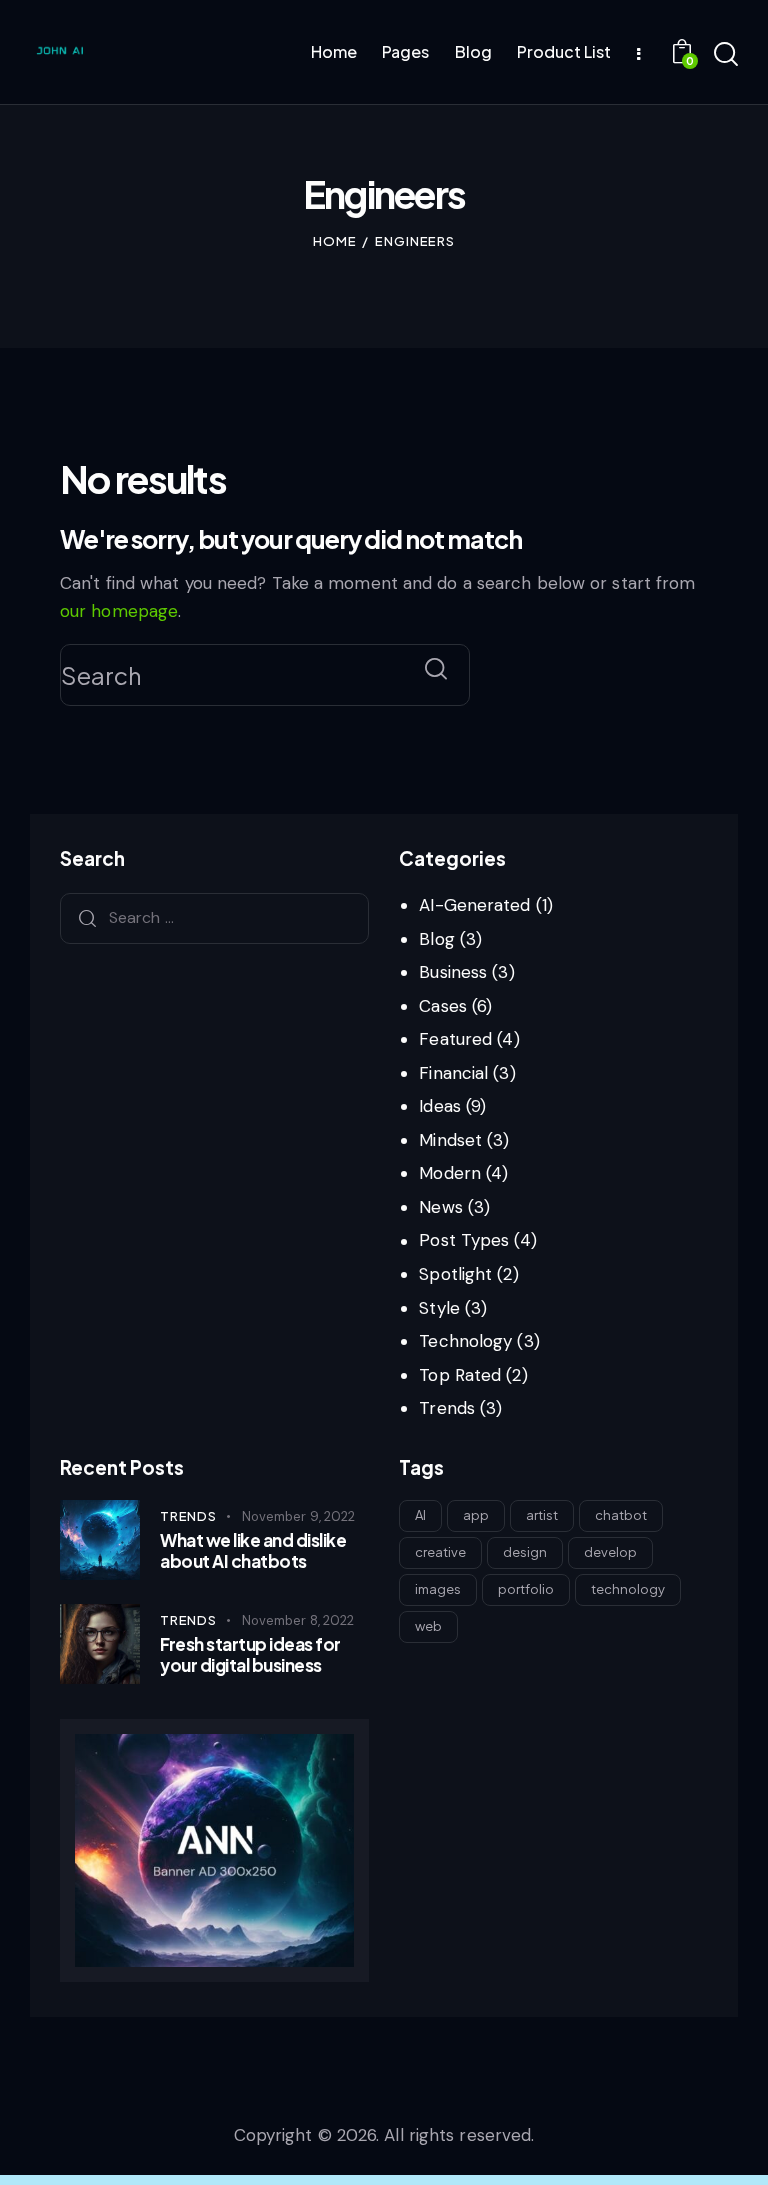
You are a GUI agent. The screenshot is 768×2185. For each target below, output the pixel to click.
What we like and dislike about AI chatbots (253, 1551)
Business (453, 972)
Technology (465, 1341)
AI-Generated (474, 905)
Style (439, 1308)
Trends (447, 1408)
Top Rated (460, 1375)
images (438, 1589)
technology (628, 1589)
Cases (443, 1006)
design (525, 1552)
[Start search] (726, 55)
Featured (455, 1039)
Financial (453, 1073)
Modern (450, 1173)
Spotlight (455, 1274)
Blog (436, 939)
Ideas (440, 1106)
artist (542, 1515)
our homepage (119, 611)
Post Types (464, 1240)
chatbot (621, 1515)
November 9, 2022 (299, 1516)
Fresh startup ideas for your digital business (250, 1655)
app (476, 1515)
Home (335, 241)
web (428, 1626)
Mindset (450, 1140)
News (440, 1207)
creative (440, 1552)
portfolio (526, 1589)
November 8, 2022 (298, 1620)
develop (610, 1552)
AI (420, 1515)
